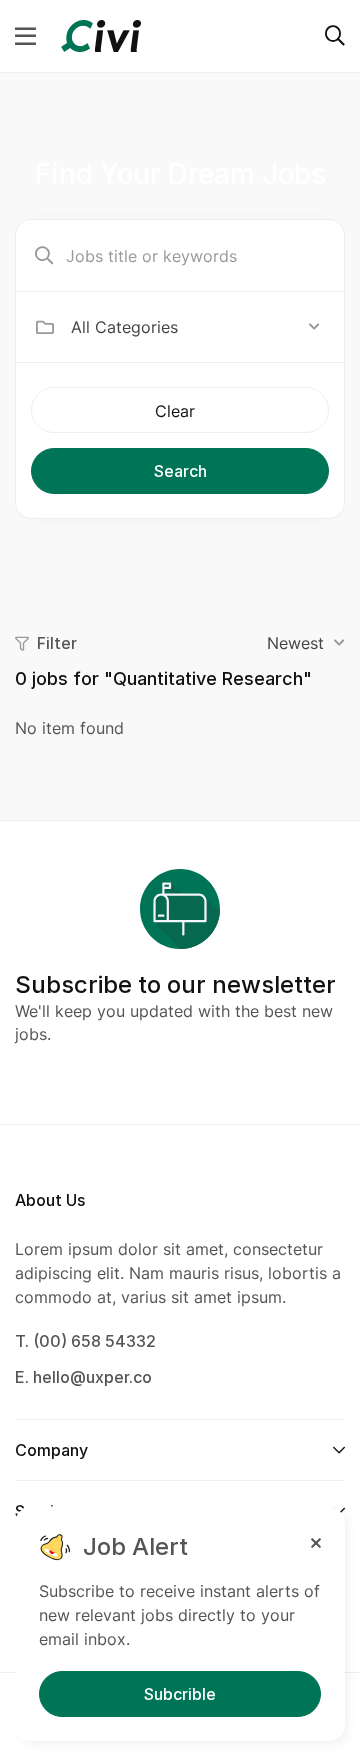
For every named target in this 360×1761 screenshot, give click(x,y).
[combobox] (195, 327)
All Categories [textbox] (124, 327)
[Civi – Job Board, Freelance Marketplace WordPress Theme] (101, 34)
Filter (57, 643)
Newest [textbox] (295, 643)
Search (180, 471)
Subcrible (180, 1694)
